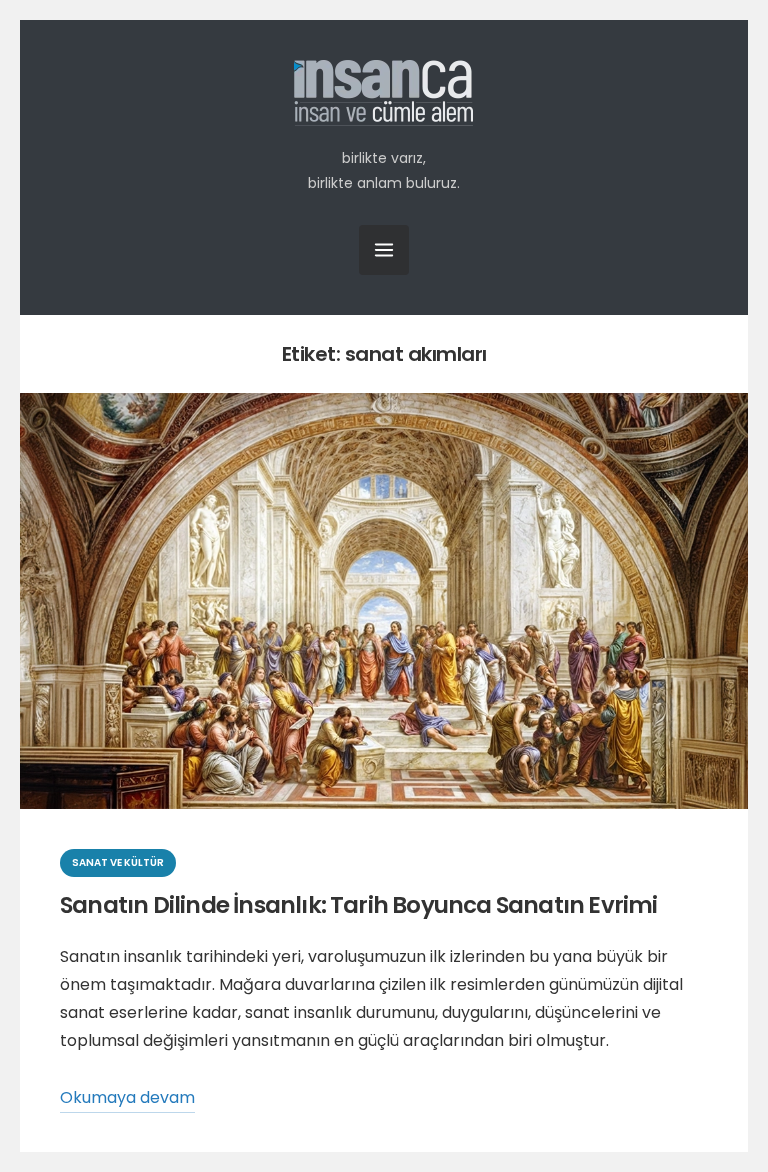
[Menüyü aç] (384, 250)
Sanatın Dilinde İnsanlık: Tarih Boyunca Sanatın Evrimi (359, 905)
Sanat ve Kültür (118, 862)
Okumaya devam (127, 1099)
